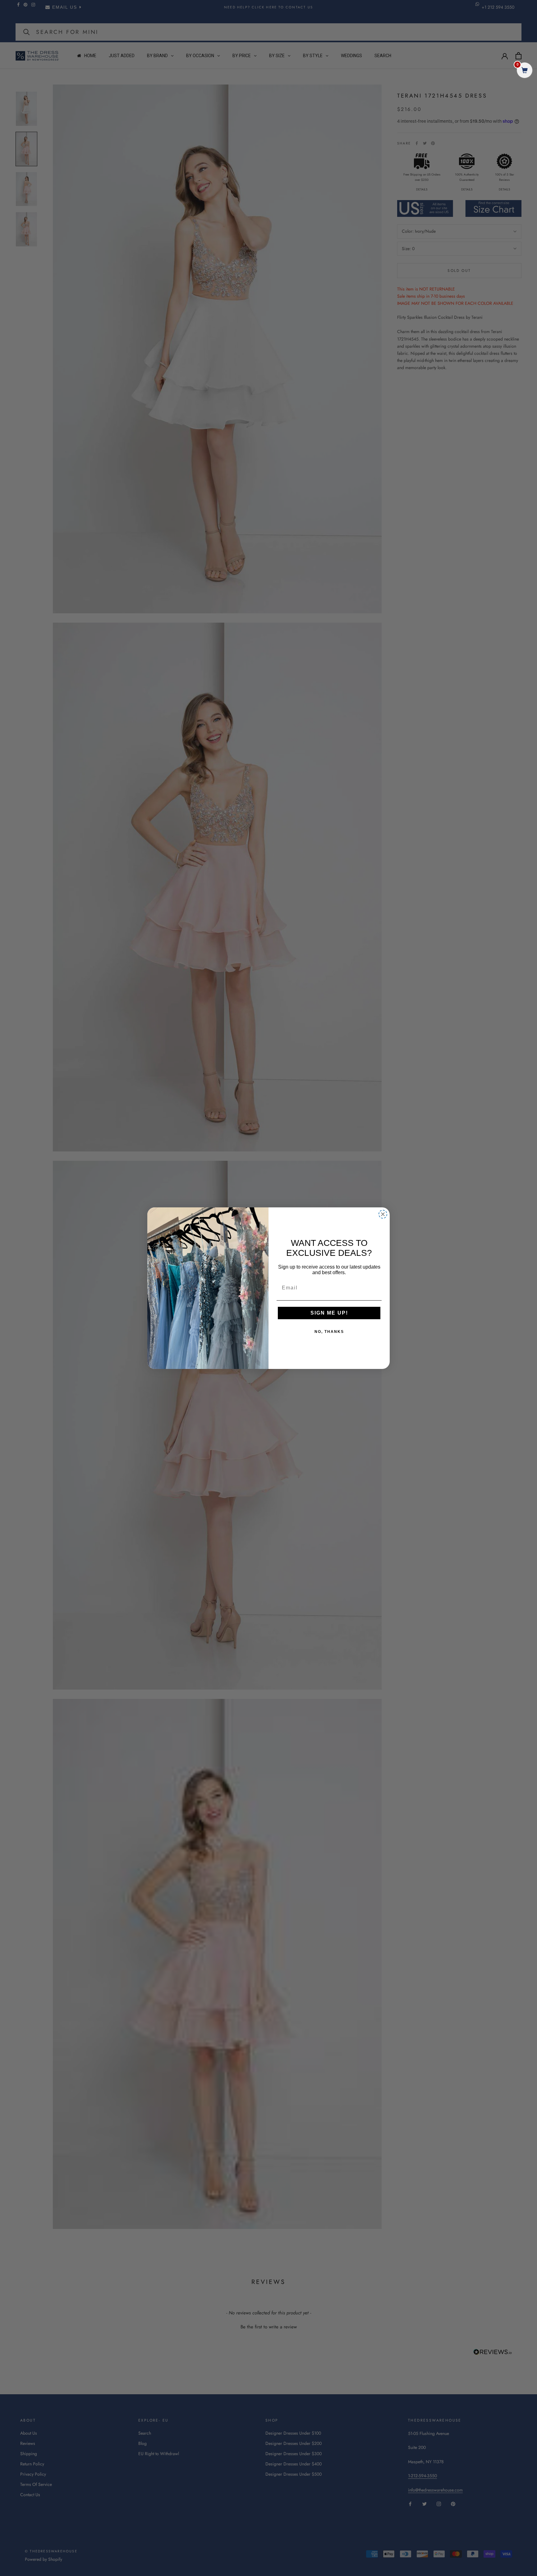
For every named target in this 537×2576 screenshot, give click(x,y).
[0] (525, 71)
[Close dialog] (383, 1214)
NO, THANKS (329, 1332)
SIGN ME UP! (329, 1313)
